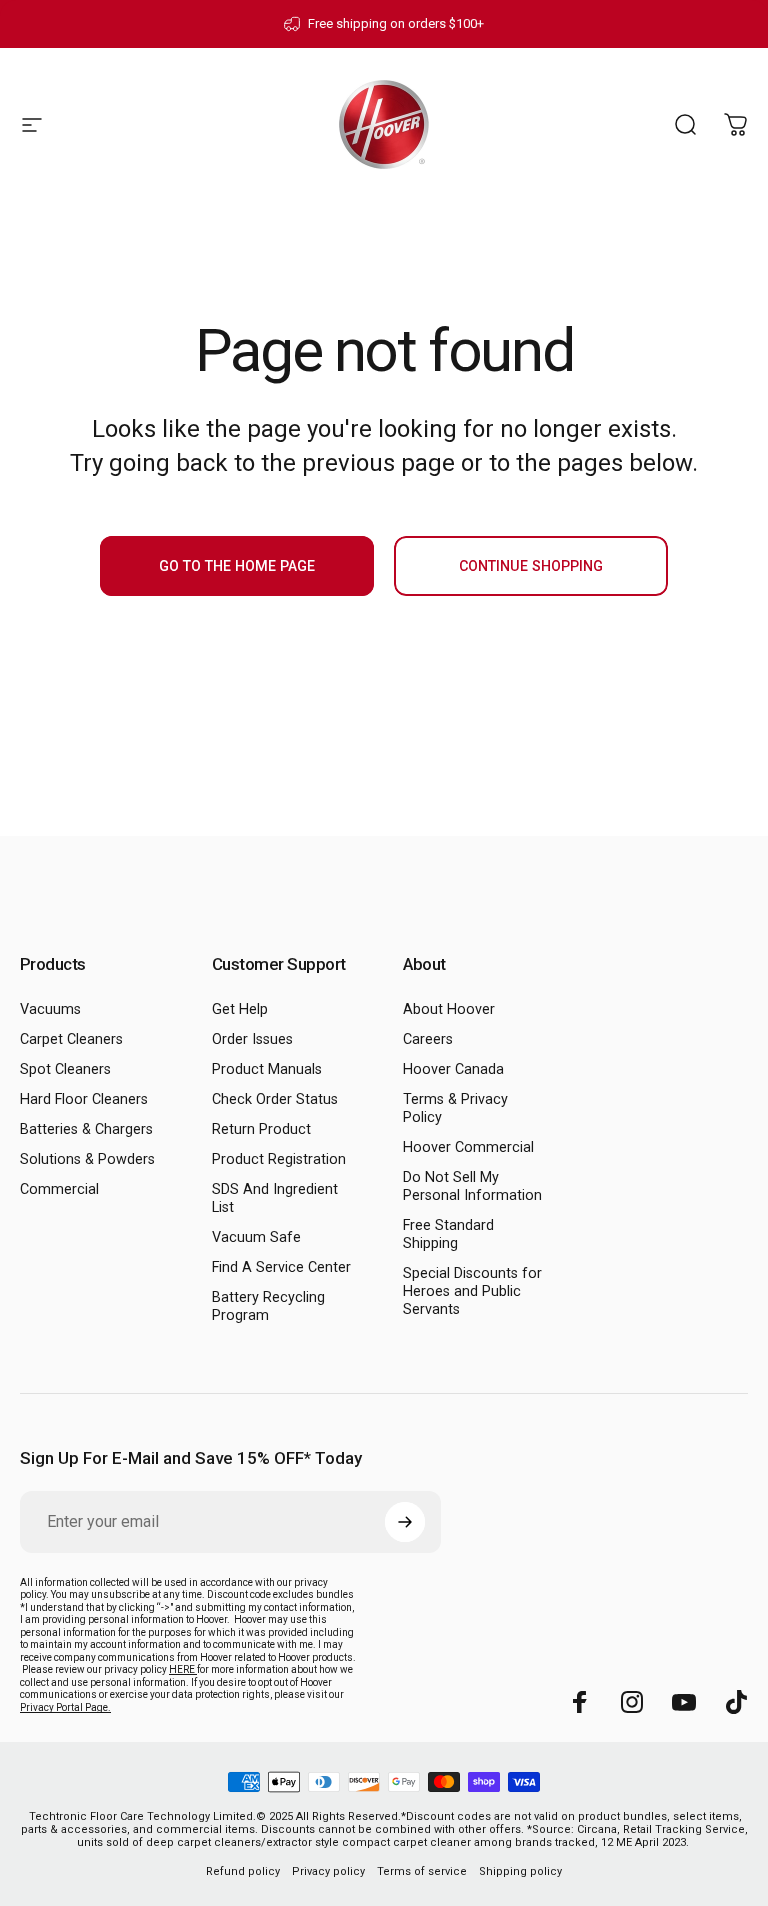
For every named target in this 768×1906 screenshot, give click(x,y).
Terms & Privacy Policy (455, 1108)
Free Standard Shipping (448, 1234)
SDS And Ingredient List (275, 1198)
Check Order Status (275, 1099)
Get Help (240, 1009)
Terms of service (422, 1871)
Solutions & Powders (87, 1159)
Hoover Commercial (468, 1147)
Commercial (59, 1189)
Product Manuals (267, 1069)
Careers (428, 1039)
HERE (183, 1669)
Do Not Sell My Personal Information (472, 1186)
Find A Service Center (281, 1267)
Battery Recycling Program (268, 1306)
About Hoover (449, 1009)
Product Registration (279, 1159)
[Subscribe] (405, 1522)
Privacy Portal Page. (65, 1707)
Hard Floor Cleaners (84, 1099)
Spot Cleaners (65, 1069)
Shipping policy (520, 1871)
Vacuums (50, 1009)
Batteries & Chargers (86, 1129)
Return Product (261, 1129)
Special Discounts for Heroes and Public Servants (472, 1291)
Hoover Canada (453, 1069)
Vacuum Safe (256, 1237)
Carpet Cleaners (71, 1039)
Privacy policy (328, 1871)
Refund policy (243, 1871)
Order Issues (252, 1039)
